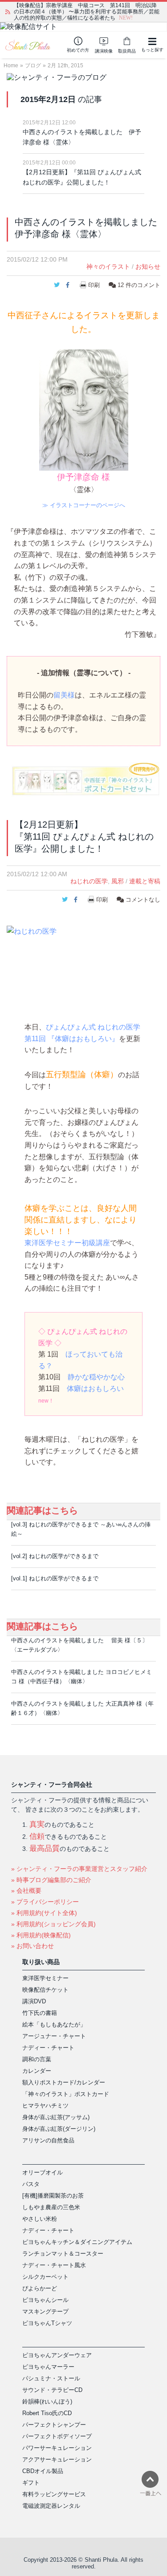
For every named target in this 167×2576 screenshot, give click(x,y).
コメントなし (142, 900)
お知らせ (148, 267)
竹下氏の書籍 (40, 2013)
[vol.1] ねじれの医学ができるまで (55, 1578)
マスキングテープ (45, 2311)
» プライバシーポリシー (45, 1902)
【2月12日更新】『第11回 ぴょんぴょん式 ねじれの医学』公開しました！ (82, 177)
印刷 (94, 285)
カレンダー (37, 2071)
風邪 (118, 881)
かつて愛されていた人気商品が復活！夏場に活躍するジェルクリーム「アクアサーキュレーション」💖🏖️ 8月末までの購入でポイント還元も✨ (87, 12)
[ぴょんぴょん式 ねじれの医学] (83, 962)
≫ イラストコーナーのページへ (84, 505)
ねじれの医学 (89, 881)
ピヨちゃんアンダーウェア (57, 2355)
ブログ (33, 66)
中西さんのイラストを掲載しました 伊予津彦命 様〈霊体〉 (82, 137)
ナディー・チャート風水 (54, 2265)
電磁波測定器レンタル (51, 2506)
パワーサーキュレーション (57, 2448)
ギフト (31, 2483)
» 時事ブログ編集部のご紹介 (51, 1880)
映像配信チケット (45, 1990)
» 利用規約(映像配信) (41, 1935)
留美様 (64, 695)
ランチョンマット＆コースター (63, 2254)
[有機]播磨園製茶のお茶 (53, 2196)
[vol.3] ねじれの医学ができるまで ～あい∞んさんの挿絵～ (81, 1529)
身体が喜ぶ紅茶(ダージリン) (59, 2129)
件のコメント (139, 285)
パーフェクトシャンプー (54, 2425)
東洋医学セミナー (45, 1978)
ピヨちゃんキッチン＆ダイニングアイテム (77, 2242)
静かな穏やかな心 (96, 1377)
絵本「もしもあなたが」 (54, 2024)
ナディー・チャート (48, 2048)
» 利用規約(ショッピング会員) (53, 1924)
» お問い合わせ (33, 1946)
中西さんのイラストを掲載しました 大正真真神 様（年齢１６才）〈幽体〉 (82, 1708)
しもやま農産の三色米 (51, 2207)
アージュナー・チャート (54, 2036)
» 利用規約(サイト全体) (44, 1913)
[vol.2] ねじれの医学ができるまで (55, 1556)
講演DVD (34, 2001)
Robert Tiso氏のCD (47, 2413)
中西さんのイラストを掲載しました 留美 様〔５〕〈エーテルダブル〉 (79, 1645)
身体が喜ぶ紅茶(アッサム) (56, 2117)
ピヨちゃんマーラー (48, 2367)
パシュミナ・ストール (51, 2378)
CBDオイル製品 (43, 2471)
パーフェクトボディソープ (57, 2436)
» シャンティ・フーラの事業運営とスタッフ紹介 (79, 1869)
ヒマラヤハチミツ (45, 2106)
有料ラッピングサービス (54, 2494)
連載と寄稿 (145, 881)
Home (11, 66)
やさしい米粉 (40, 2219)
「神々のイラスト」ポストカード (66, 2094)
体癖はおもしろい (95, 1388)
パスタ (31, 2184)
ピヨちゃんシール (45, 2300)
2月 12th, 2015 (65, 66)
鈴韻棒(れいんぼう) (47, 2402)
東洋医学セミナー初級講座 (67, 1243)
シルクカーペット (45, 2277)
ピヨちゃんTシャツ (47, 2323)
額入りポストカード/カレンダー (64, 2082)
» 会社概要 (26, 1891)
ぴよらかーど (40, 2288)
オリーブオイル (43, 2172)
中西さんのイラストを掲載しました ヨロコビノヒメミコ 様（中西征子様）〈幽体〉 (81, 1677)
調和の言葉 (37, 2059)
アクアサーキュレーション (57, 2459)
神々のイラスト (108, 267)
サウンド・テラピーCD (52, 2390)
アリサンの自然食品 (48, 2140)
